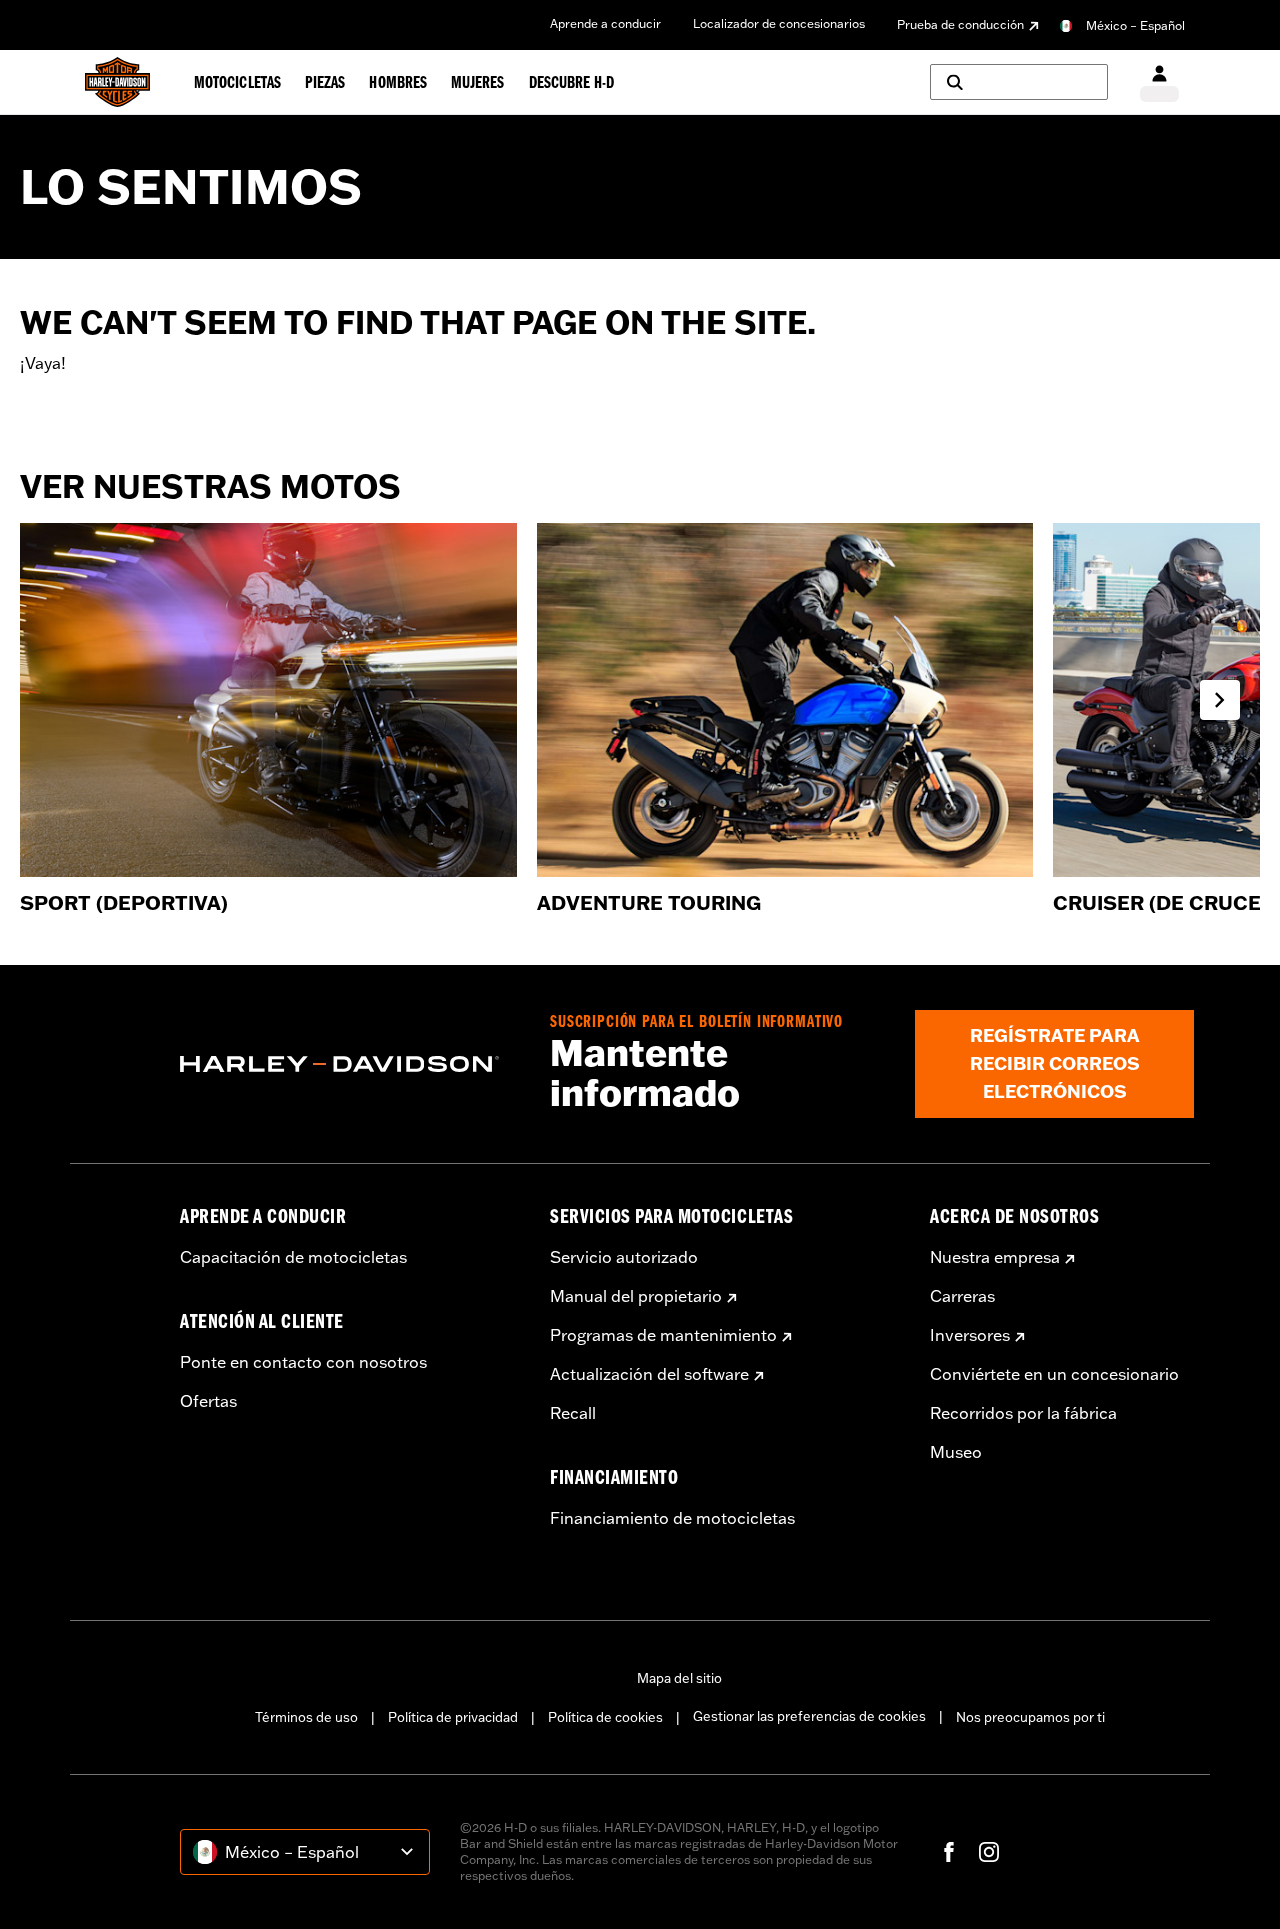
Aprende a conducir (605, 23)
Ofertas (208, 1401)
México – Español (1135, 25)
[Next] (1220, 700)
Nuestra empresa (995, 1257)
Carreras (962, 1296)
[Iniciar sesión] (1159, 82)
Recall (573, 1413)
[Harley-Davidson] (350, 1064)
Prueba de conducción (960, 24)
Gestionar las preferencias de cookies (809, 1716)
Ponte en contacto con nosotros (303, 1362)
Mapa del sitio (679, 1678)
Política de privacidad (453, 1717)
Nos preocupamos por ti (1030, 1717)
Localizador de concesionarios (779, 23)
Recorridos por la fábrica (1023, 1413)
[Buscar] (1019, 82)
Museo (956, 1452)
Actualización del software (649, 1374)
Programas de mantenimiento (663, 1335)
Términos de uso (306, 1717)
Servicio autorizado (624, 1257)
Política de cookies (605, 1717)
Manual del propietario (636, 1296)
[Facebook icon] (949, 1852)
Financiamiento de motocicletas (672, 1518)
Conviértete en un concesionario (1054, 1374)
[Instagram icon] (989, 1852)
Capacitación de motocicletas (293, 1257)
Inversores (970, 1335)
